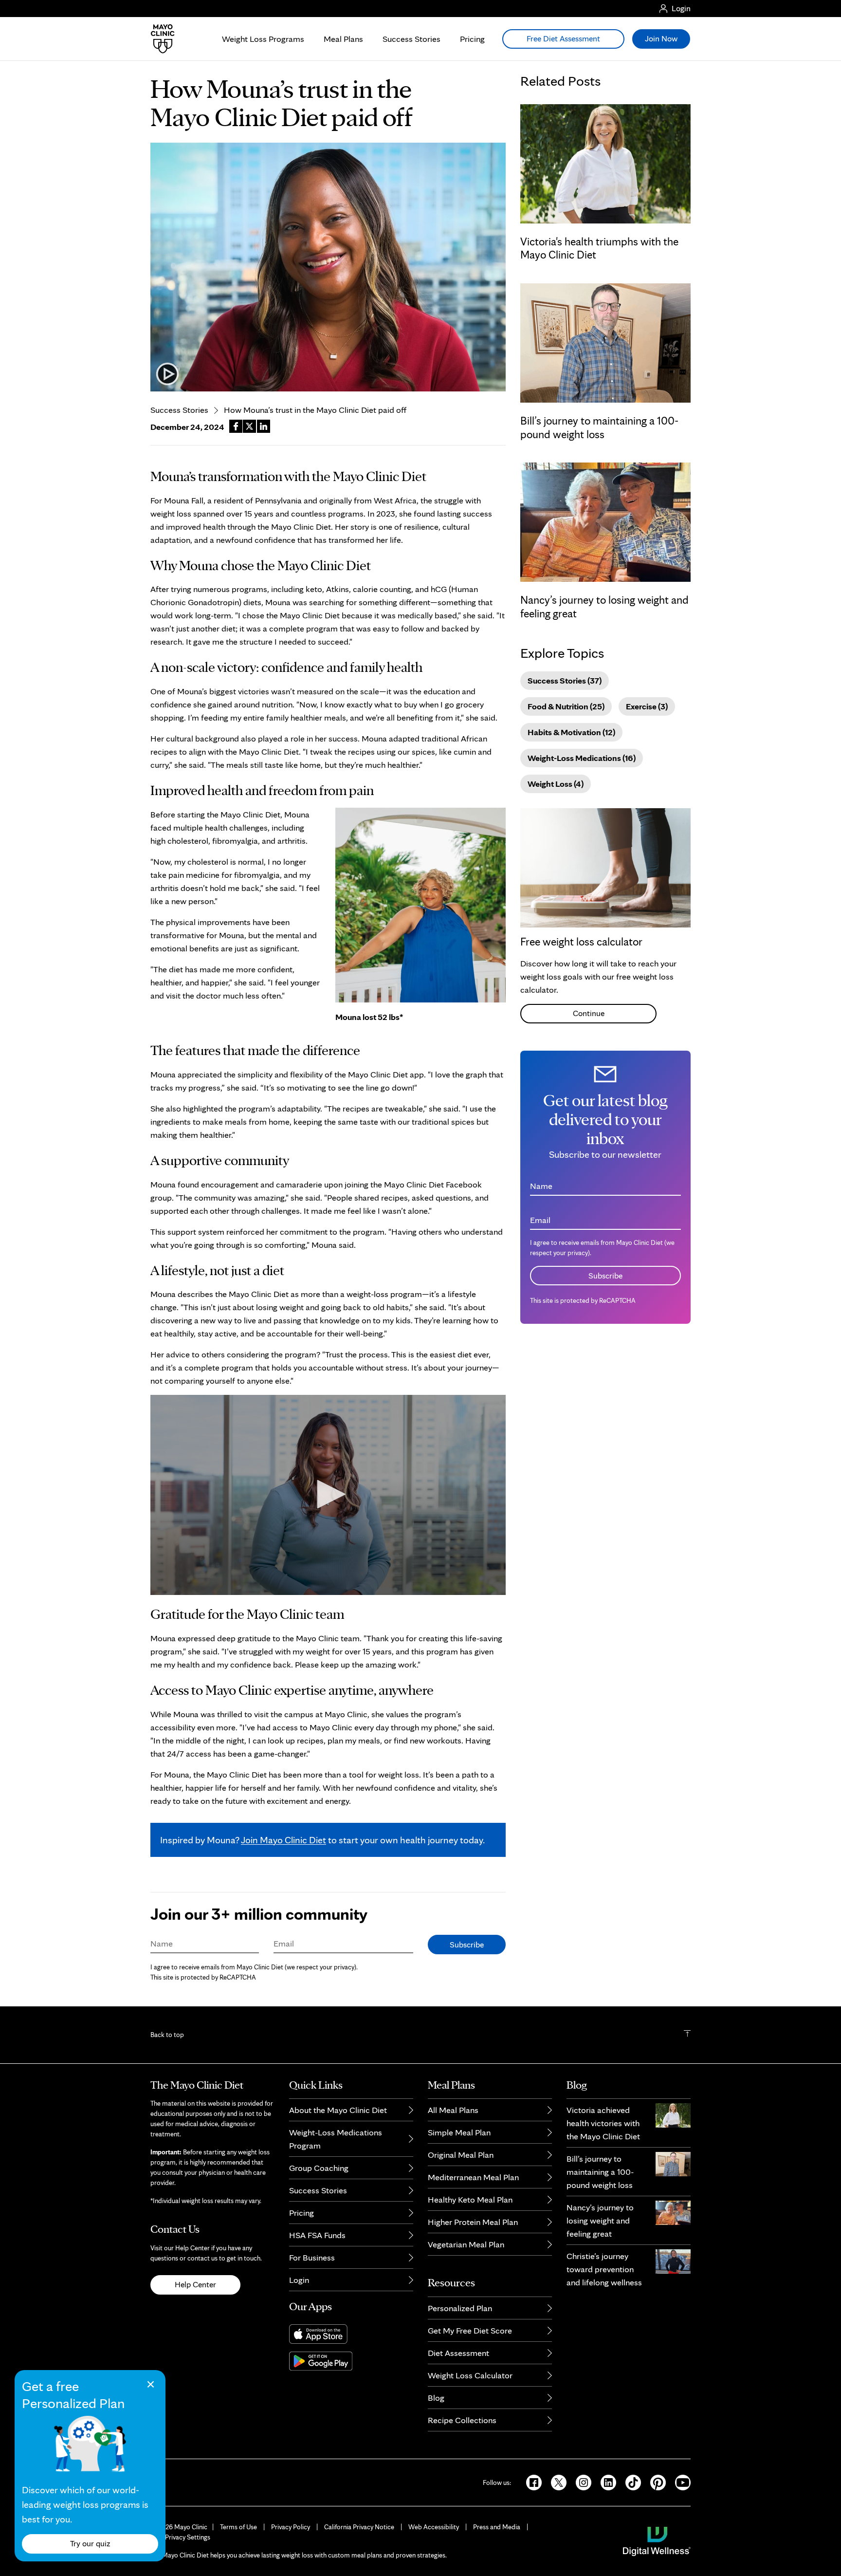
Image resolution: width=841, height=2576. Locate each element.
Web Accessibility (434, 2527)
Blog (436, 2398)
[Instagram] (580, 2482)
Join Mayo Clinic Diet (283, 1840)
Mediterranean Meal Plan (473, 2177)
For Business (312, 2257)
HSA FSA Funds (317, 2235)
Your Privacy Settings (180, 2537)
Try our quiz (90, 2543)
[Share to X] (249, 426)
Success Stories (411, 39)
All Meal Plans (453, 2110)
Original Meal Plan (461, 2155)
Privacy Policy (291, 2527)
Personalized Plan (460, 2308)
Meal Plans (343, 39)
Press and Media (497, 2527)
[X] (556, 2482)
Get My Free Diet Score (470, 2330)
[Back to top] (687, 2035)
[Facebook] (531, 2482)
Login (299, 2280)
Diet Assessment (458, 2353)
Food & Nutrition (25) (566, 706)
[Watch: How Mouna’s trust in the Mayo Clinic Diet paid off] (328, 267)
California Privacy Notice (359, 2527)
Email (284, 1943)
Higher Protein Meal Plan (473, 2222)
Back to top (167, 2035)
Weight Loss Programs (263, 39)
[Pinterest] (655, 2482)
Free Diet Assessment (563, 38)
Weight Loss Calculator (470, 2375)
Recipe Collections (462, 2420)
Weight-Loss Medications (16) (582, 758)
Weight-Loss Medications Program (336, 2139)
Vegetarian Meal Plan (466, 2244)
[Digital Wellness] (657, 2540)
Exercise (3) (647, 706)
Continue (589, 1013)
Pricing (472, 39)
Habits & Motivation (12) (571, 732)
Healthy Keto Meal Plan (470, 2199)
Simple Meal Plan (459, 2132)
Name (162, 1943)
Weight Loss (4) (556, 784)
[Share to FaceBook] (236, 426)
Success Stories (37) (565, 680)
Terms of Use (238, 2527)
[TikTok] (630, 2482)
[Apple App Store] (351, 2334)
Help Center (195, 2284)
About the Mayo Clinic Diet (338, 2110)
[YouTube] (679, 2482)
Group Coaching (319, 2168)
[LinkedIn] (605, 2482)
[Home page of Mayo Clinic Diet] (159, 39)
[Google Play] (351, 2361)
